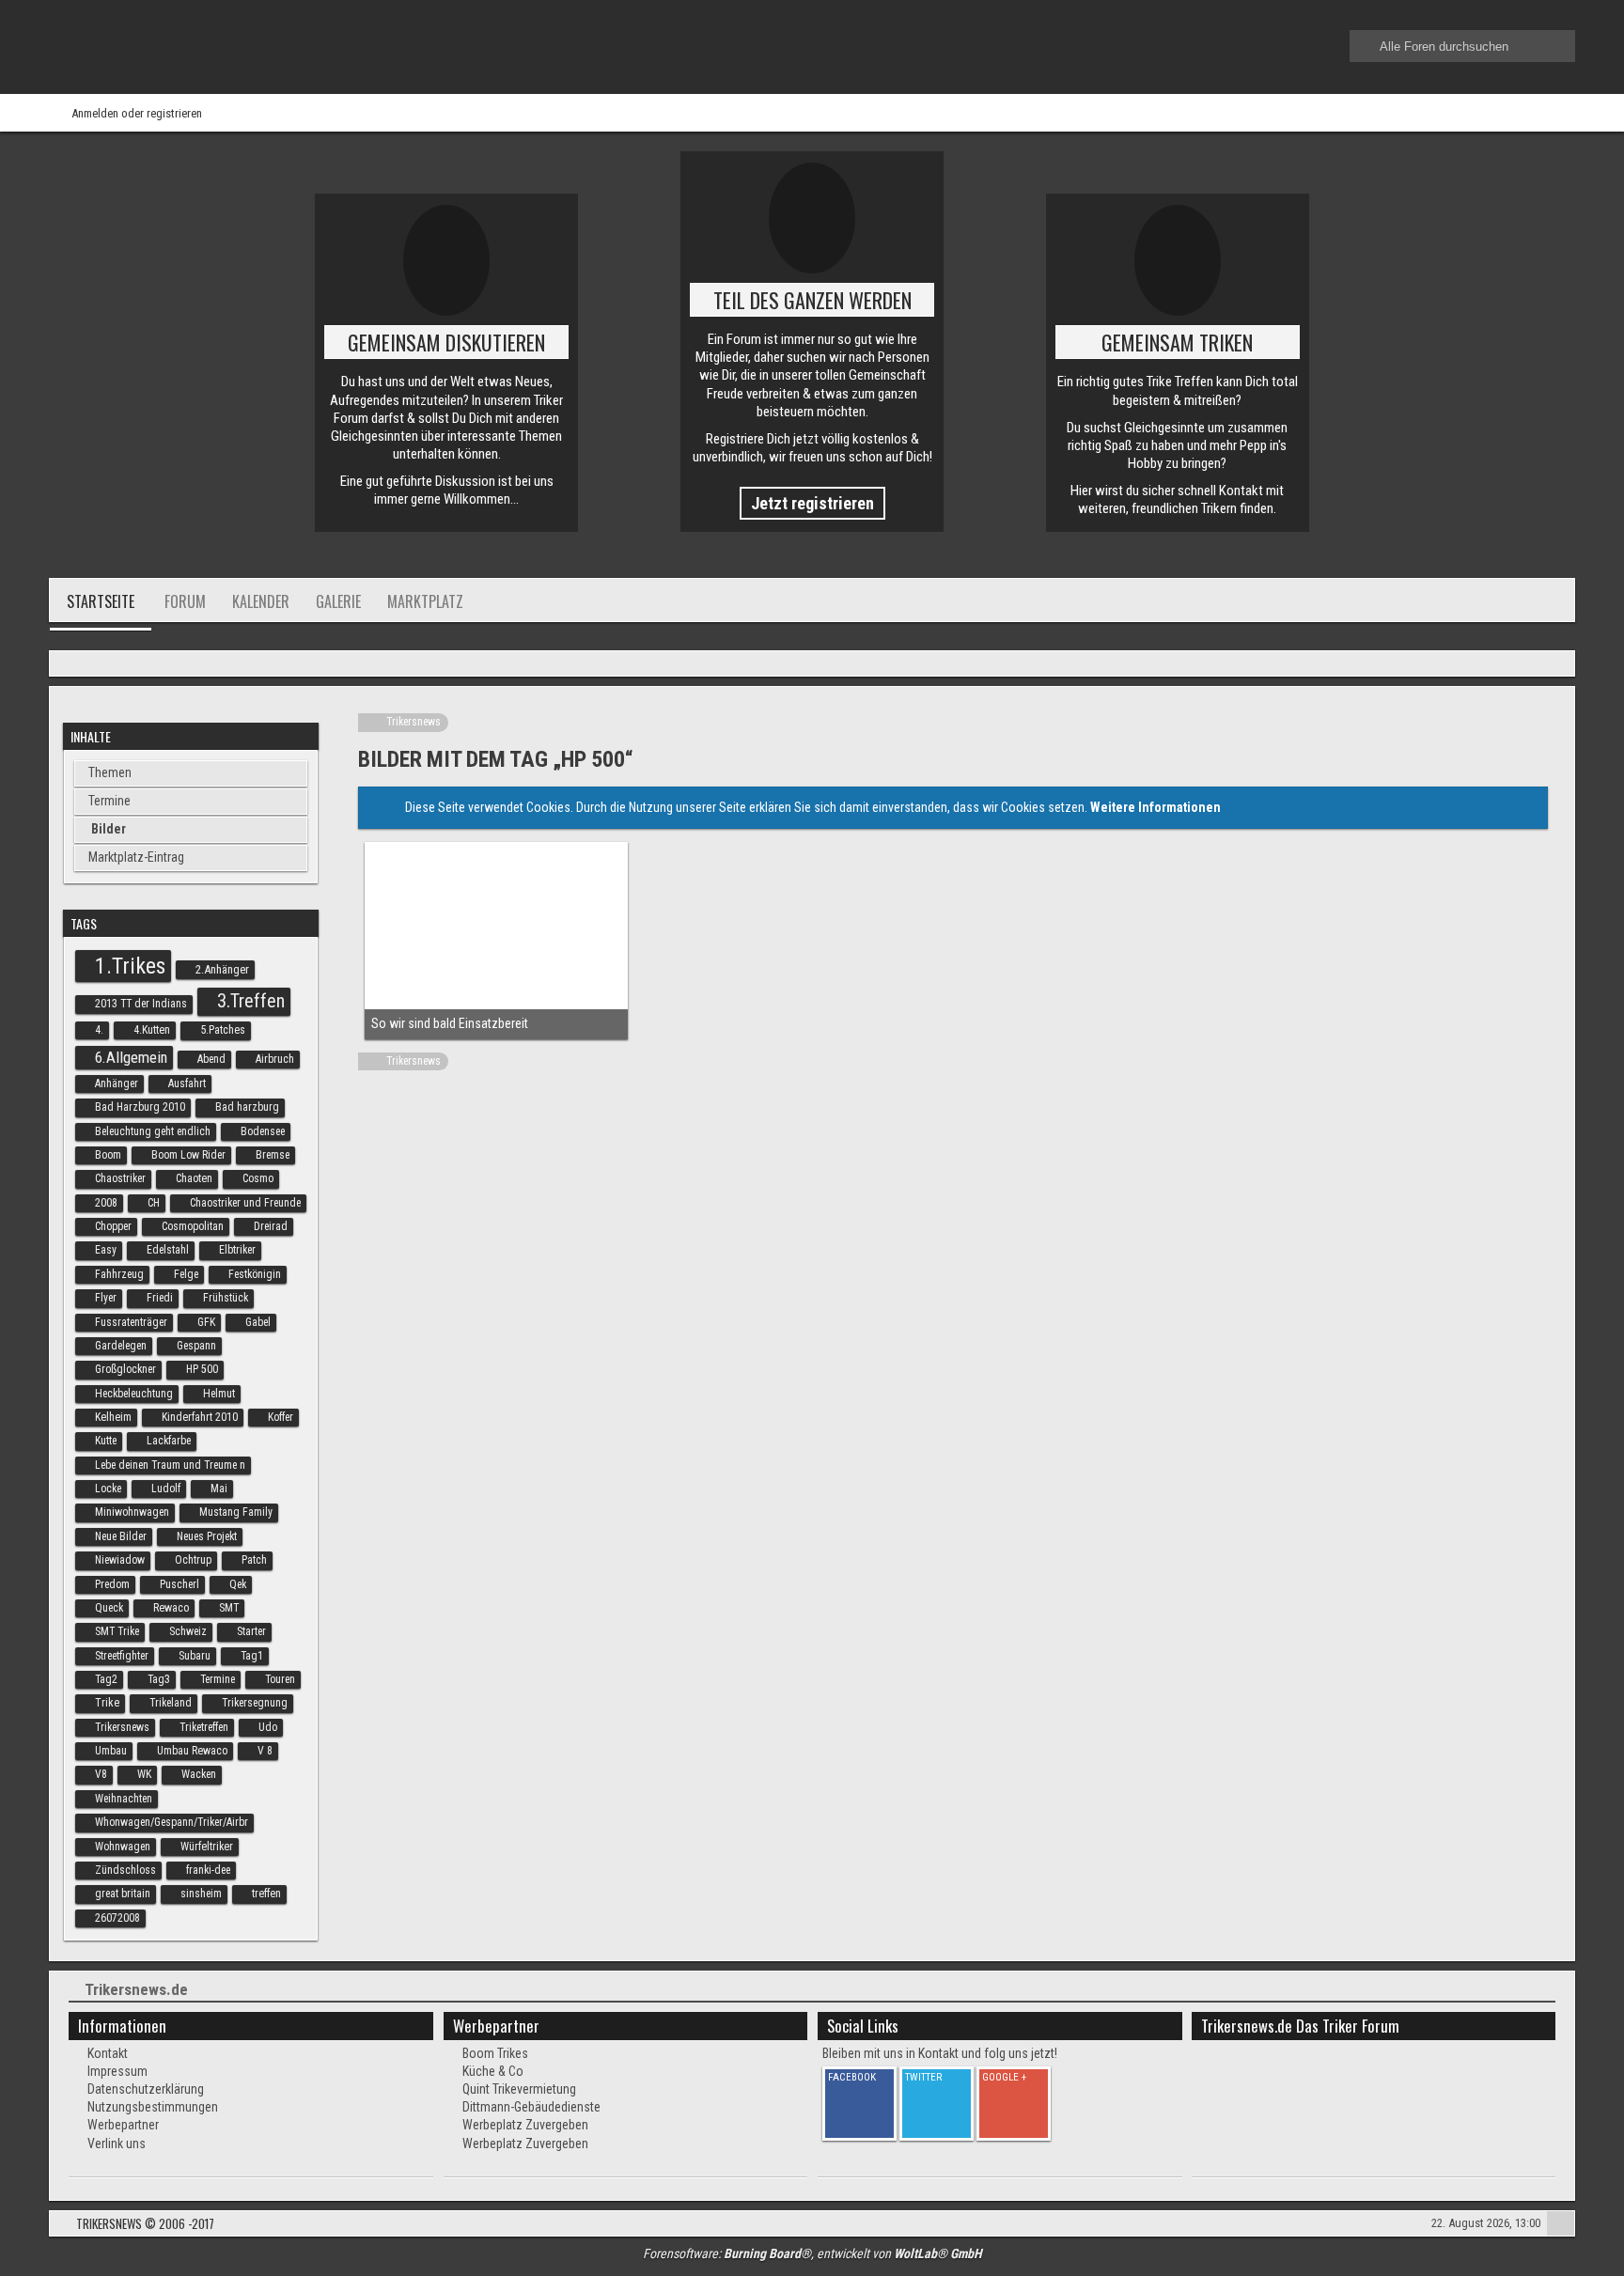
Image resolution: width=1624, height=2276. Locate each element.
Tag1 (252, 1656)
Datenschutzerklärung (146, 2089)
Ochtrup (193, 1560)
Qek (238, 1584)
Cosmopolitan (193, 1226)
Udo (268, 1727)
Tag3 (159, 1679)
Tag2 (106, 1679)
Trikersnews (122, 1727)
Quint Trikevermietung (519, 2089)
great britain (123, 1894)
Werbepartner (123, 2125)
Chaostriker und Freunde (245, 1203)
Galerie (338, 601)
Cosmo (258, 1178)
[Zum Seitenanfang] (1561, 2226)
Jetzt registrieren (812, 503)
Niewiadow (120, 1560)
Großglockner (125, 1369)
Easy (106, 1250)
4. (99, 1030)
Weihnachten (124, 1799)
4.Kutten (152, 1030)
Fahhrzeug (119, 1274)
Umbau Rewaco (192, 1751)
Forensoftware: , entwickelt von (812, 2253)
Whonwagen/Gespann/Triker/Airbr (172, 1822)
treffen (266, 1894)
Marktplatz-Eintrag (136, 857)
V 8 (265, 1751)
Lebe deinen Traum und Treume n (170, 1465)
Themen (110, 772)
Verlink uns (117, 2143)
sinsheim (201, 1894)
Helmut (219, 1394)
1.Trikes (130, 966)
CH (154, 1203)
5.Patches (223, 1030)
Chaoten (194, 1178)
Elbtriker (237, 1250)
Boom (108, 1155)
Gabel (258, 1322)
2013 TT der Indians (141, 1004)
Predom (112, 1584)
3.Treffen (251, 1001)
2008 (106, 1203)
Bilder (109, 829)
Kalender (261, 601)
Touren (280, 1679)
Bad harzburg (247, 1107)
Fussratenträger (131, 1322)
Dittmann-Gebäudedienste (531, 2107)
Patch (254, 1560)
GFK (206, 1322)
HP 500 (202, 1369)
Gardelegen (121, 1346)
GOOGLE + (1004, 2077)
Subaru (195, 1656)
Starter (251, 1631)
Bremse (273, 1155)
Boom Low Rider (188, 1155)
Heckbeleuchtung (134, 1394)
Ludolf (166, 1489)
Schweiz (188, 1631)
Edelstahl (168, 1250)
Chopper (113, 1226)
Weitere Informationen (1156, 807)
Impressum (117, 2071)
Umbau (111, 1751)
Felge (186, 1274)
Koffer (281, 1417)
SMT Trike (117, 1631)
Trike (107, 1703)
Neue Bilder (121, 1536)
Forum (185, 601)
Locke (108, 1489)
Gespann (196, 1346)
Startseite (101, 601)
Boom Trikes (495, 2053)
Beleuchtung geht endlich (153, 1131)
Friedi (160, 1298)
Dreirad (271, 1226)
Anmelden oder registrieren (137, 113)
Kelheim (113, 1417)
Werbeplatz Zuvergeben (525, 2125)
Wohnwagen (123, 1847)
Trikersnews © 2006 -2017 (145, 2223)
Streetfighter (122, 1656)
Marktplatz (425, 601)
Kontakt (108, 2053)
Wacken (199, 1774)
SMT (229, 1608)
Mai (219, 1489)
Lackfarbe (169, 1441)
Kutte (106, 1441)
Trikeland (171, 1703)
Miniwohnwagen (132, 1512)
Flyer (106, 1298)
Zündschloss (125, 1870)
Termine (109, 801)
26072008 (117, 1918)
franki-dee (208, 1870)
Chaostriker (120, 1178)
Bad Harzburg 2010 (140, 1107)
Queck (109, 1608)
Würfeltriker (207, 1847)
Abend (211, 1059)
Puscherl (180, 1584)
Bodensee (263, 1131)
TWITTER (923, 2077)
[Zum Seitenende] (1554, 665)
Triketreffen (204, 1727)
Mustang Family (236, 1512)
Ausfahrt (187, 1083)
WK (144, 1774)
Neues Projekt (207, 1536)
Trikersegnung (255, 1703)
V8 (101, 1774)
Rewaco (171, 1608)
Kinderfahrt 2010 (200, 1417)
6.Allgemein (131, 1057)
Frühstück (226, 1298)
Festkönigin (255, 1274)
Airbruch (275, 1059)
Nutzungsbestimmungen (153, 2107)
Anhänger (117, 1083)
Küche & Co (493, 2071)
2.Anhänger (222, 969)
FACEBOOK (852, 2077)
